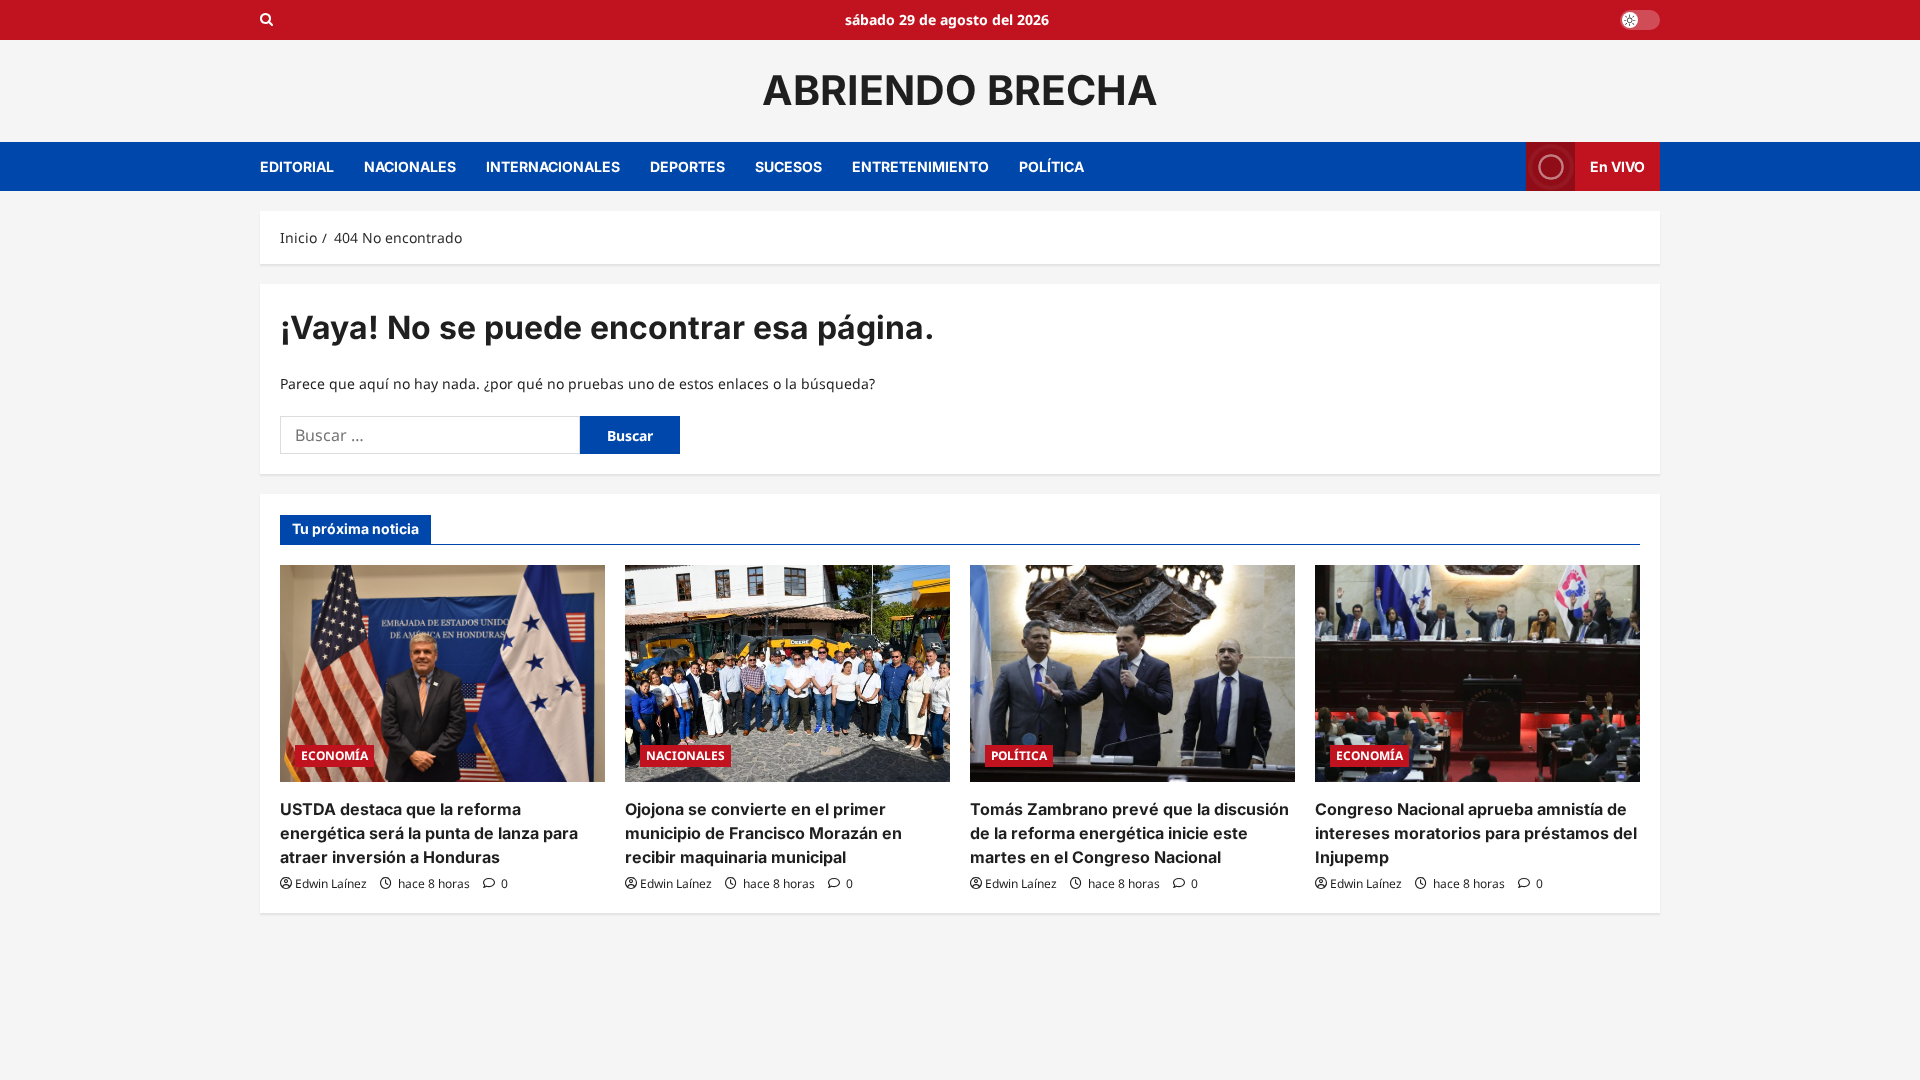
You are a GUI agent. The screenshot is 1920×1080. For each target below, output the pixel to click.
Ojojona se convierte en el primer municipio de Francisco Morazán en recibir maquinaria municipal (763, 833)
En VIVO (1617, 165)
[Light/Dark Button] (1640, 20)
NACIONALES (410, 166)
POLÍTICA (1051, 166)
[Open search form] (266, 20)
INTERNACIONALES (553, 166)
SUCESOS (788, 166)
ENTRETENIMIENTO (920, 166)
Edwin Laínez (331, 883)
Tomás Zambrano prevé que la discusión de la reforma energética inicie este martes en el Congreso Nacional (1129, 833)
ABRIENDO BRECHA (960, 90)
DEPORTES (687, 166)
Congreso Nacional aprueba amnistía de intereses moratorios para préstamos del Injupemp (1476, 833)
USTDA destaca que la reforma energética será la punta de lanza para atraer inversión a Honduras (429, 833)
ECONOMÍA (334, 755)
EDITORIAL (297, 166)
